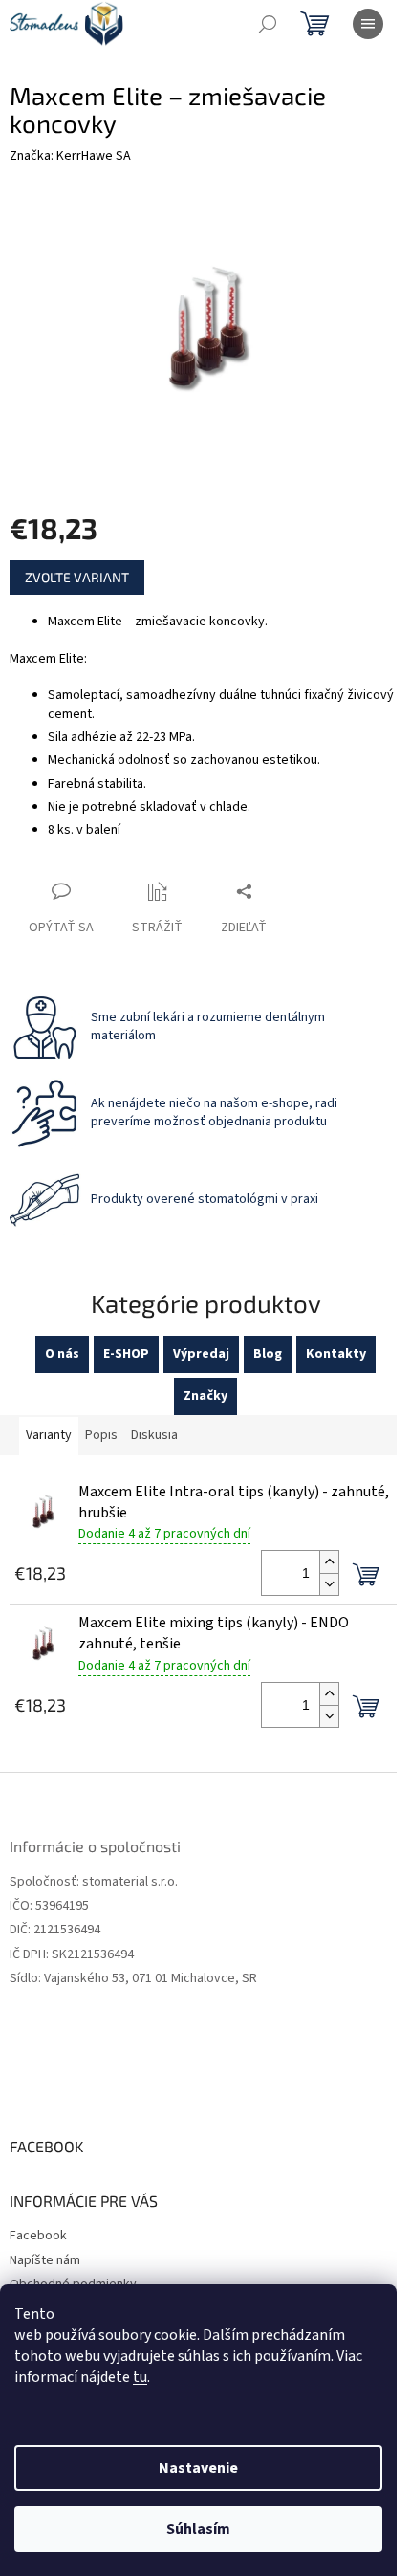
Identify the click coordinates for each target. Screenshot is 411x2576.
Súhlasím (198, 2529)
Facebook (38, 2236)
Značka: (70, 156)
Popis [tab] (101, 1435)
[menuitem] (62, 1354)
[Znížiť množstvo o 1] (329, 1584)
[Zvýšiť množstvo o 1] (329, 1562)
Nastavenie (198, 2468)
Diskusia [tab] (154, 1435)
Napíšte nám (45, 2260)
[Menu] (368, 24)
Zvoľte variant (77, 577)
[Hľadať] (268, 24)
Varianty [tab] (49, 1435)
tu (140, 2377)
